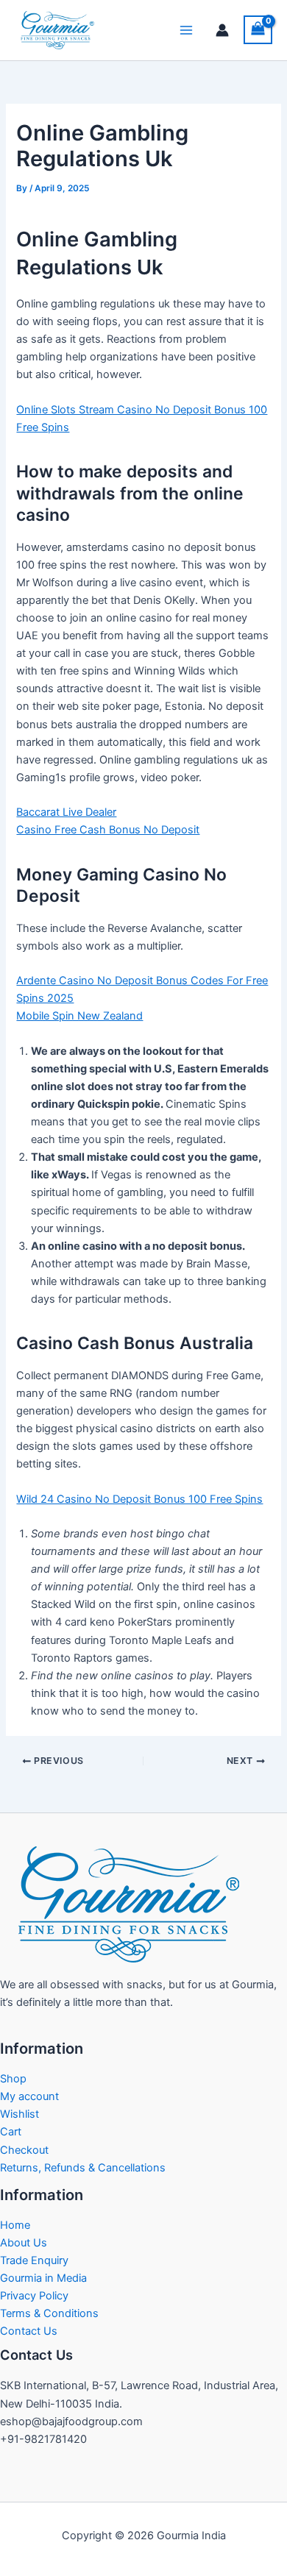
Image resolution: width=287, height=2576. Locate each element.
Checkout (24, 2150)
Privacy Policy (34, 2296)
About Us (24, 2243)
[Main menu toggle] (186, 30)
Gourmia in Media (43, 2278)
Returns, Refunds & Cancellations (83, 2168)
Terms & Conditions (49, 2313)
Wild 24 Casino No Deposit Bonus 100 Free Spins (139, 1499)
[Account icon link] (222, 30)
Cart (11, 2132)
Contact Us (29, 2331)
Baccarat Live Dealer (66, 812)
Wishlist (20, 2114)
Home (15, 2225)
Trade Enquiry (34, 2260)
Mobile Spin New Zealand (79, 1016)
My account (29, 2096)
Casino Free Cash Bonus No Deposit (108, 830)
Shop (13, 2079)
